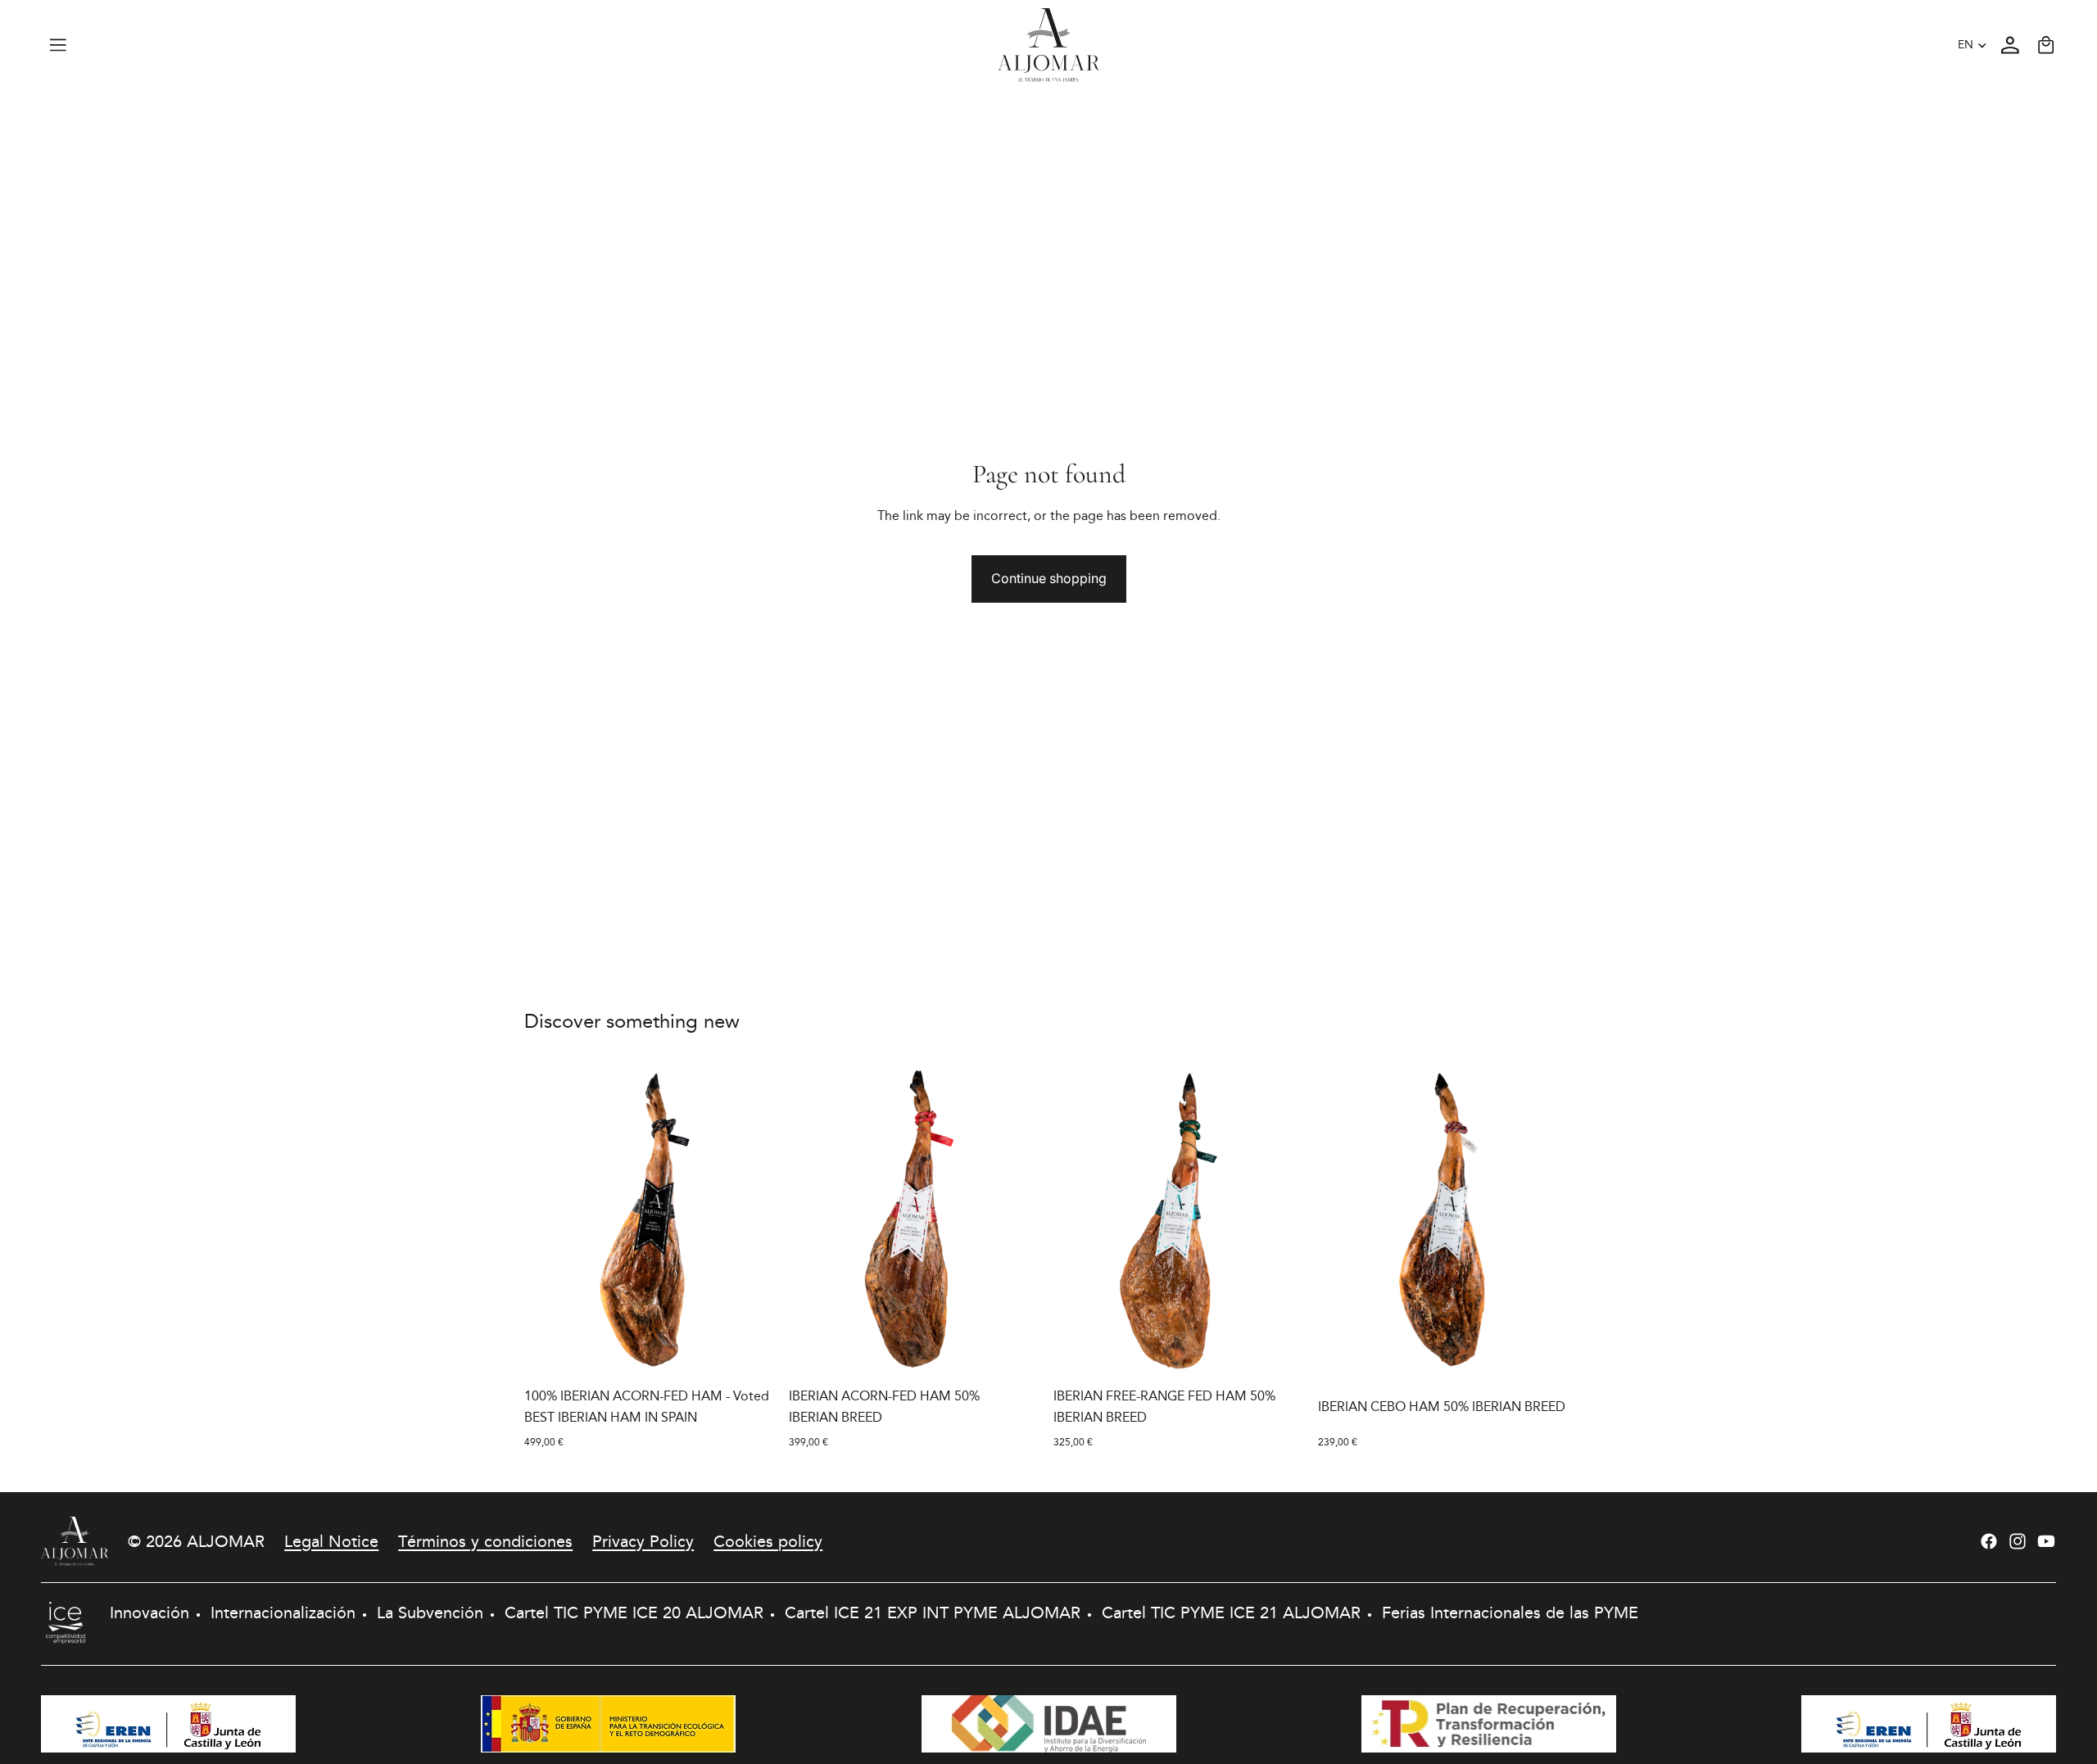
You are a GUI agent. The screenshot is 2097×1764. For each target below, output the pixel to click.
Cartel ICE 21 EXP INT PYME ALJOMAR (933, 1612)
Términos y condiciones (485, 1541)
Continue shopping (1049, 578)
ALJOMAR (226, 1541)
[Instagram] (2018, 1541)
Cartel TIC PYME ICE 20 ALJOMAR (634, 1612)
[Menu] (58, 45)
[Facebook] (1989, 1541)
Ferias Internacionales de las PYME (1510, 1612)
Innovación (149, 1612)
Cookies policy (768, 1541)
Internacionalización (283, 1612)
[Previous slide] (549, 1220)
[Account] (2010, 45)
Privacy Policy (643, 1541)
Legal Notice (331, 1541)
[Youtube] (2046, 1541)
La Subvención (430, 1612)
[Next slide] (754, 1220)
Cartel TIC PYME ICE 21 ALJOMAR (1231, 1612)
